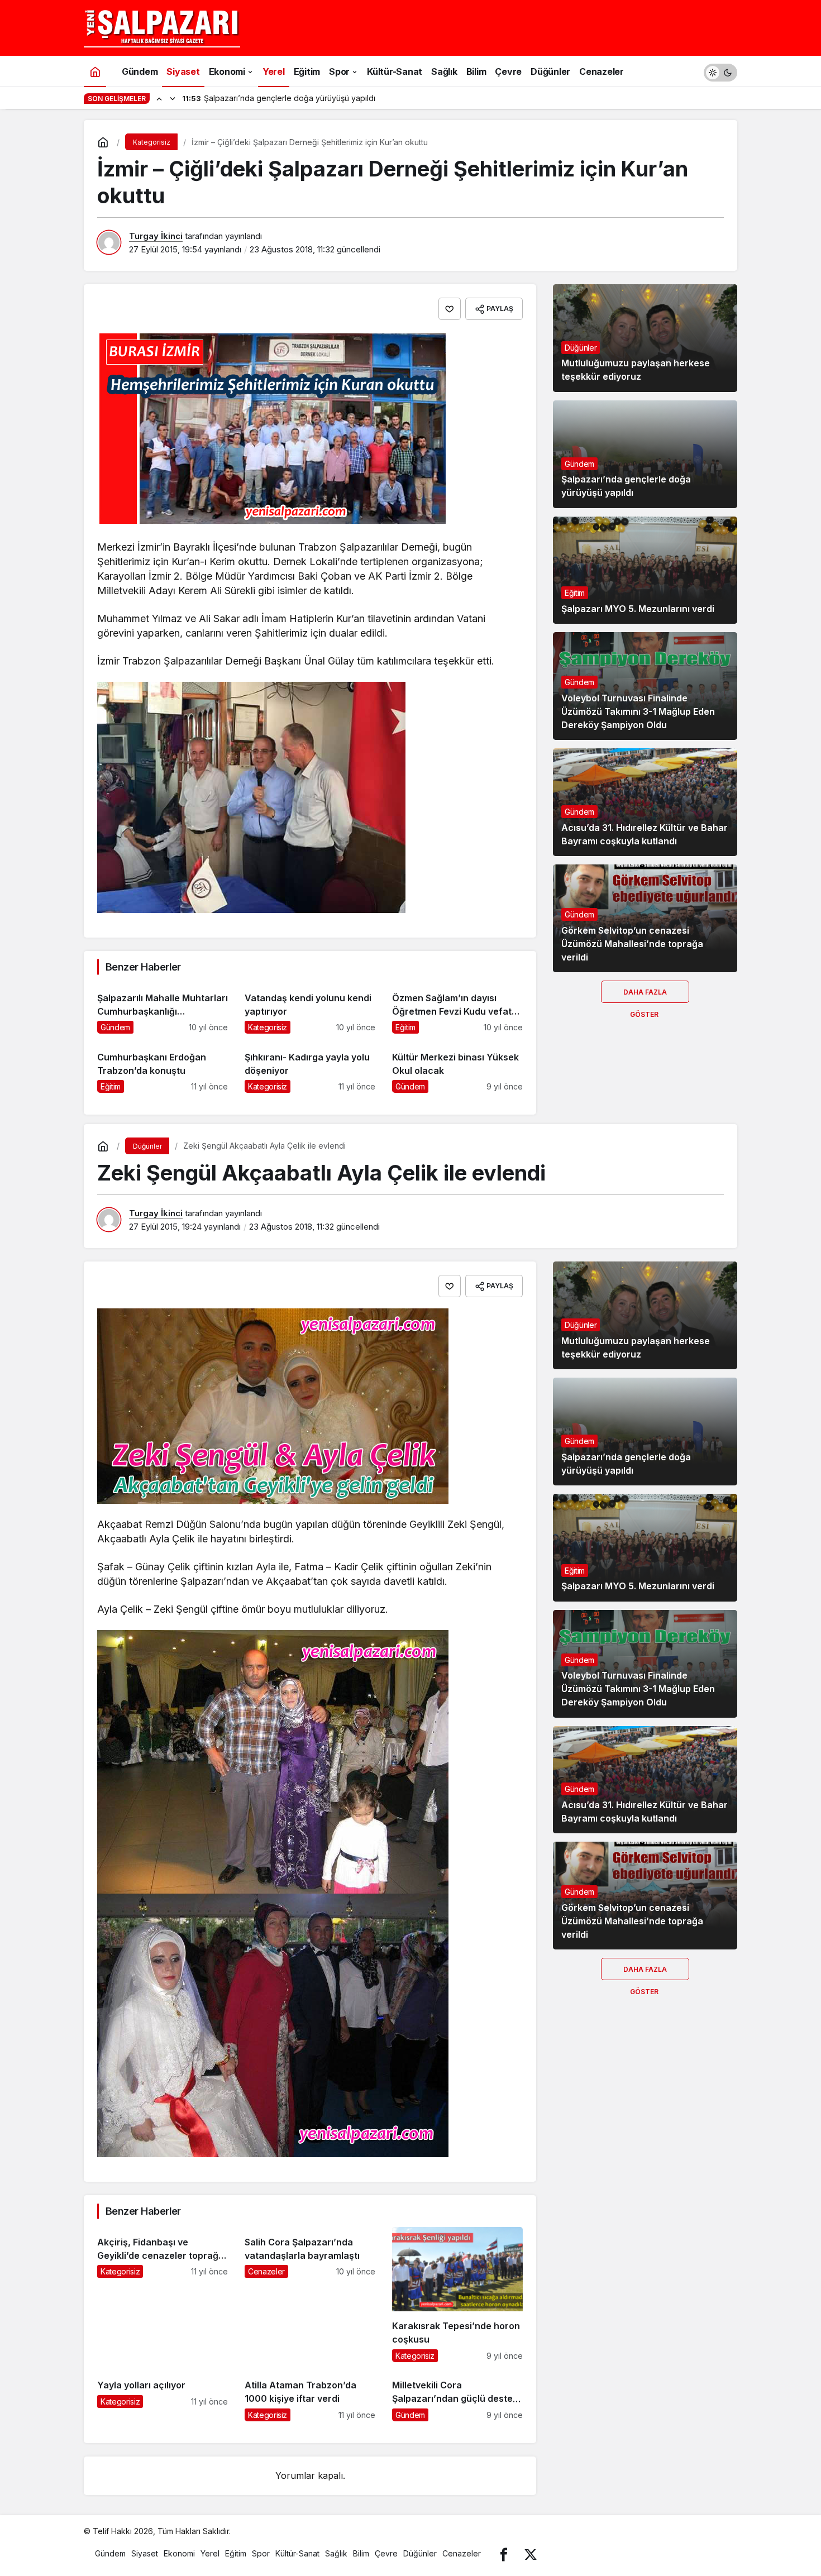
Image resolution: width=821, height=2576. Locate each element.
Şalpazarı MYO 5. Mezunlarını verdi (638, 609)
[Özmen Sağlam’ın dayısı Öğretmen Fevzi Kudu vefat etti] (457, 1008)
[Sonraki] (173, 98)
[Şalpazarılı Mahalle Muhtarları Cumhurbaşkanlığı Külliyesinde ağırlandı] (163, 1008)
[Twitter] (531, 2553)
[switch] (720, 71)
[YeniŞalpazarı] (162, 27)
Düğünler (581, 348)
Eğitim (575, 593)
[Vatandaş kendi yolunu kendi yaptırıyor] (310, 1008)
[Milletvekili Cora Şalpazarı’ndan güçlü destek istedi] (457, 2396)
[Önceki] (159, 98)
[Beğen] (450, 309)
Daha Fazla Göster (645, 995)
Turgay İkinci (156, 236)
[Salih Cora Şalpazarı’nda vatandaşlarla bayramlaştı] (310, 2294)
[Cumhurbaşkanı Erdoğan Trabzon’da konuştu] (163, 1067)
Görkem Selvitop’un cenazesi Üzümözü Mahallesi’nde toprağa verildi (632, 944)
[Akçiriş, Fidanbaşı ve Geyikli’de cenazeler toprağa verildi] (163, 2294)
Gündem (579, 464)
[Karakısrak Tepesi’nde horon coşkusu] (457, 2294)
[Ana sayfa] (95, 71)
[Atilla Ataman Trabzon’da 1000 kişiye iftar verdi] (310, 2396)
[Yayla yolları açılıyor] (163, 2396)
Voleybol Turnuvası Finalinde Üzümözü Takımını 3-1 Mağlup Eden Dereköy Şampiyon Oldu (638, 711)
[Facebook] (504, 2553)
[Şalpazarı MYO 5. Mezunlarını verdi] (645, 570)
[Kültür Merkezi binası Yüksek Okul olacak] (457, 1067)
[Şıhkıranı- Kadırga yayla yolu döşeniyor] (310, 1067)
